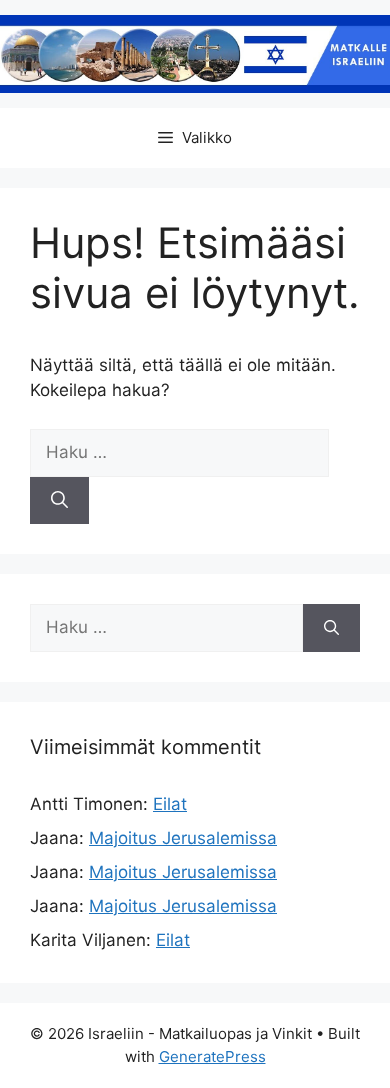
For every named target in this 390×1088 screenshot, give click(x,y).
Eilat (170, 804)
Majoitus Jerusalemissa (183, 838)
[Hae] (59, 501)
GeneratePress (212, 1056)
